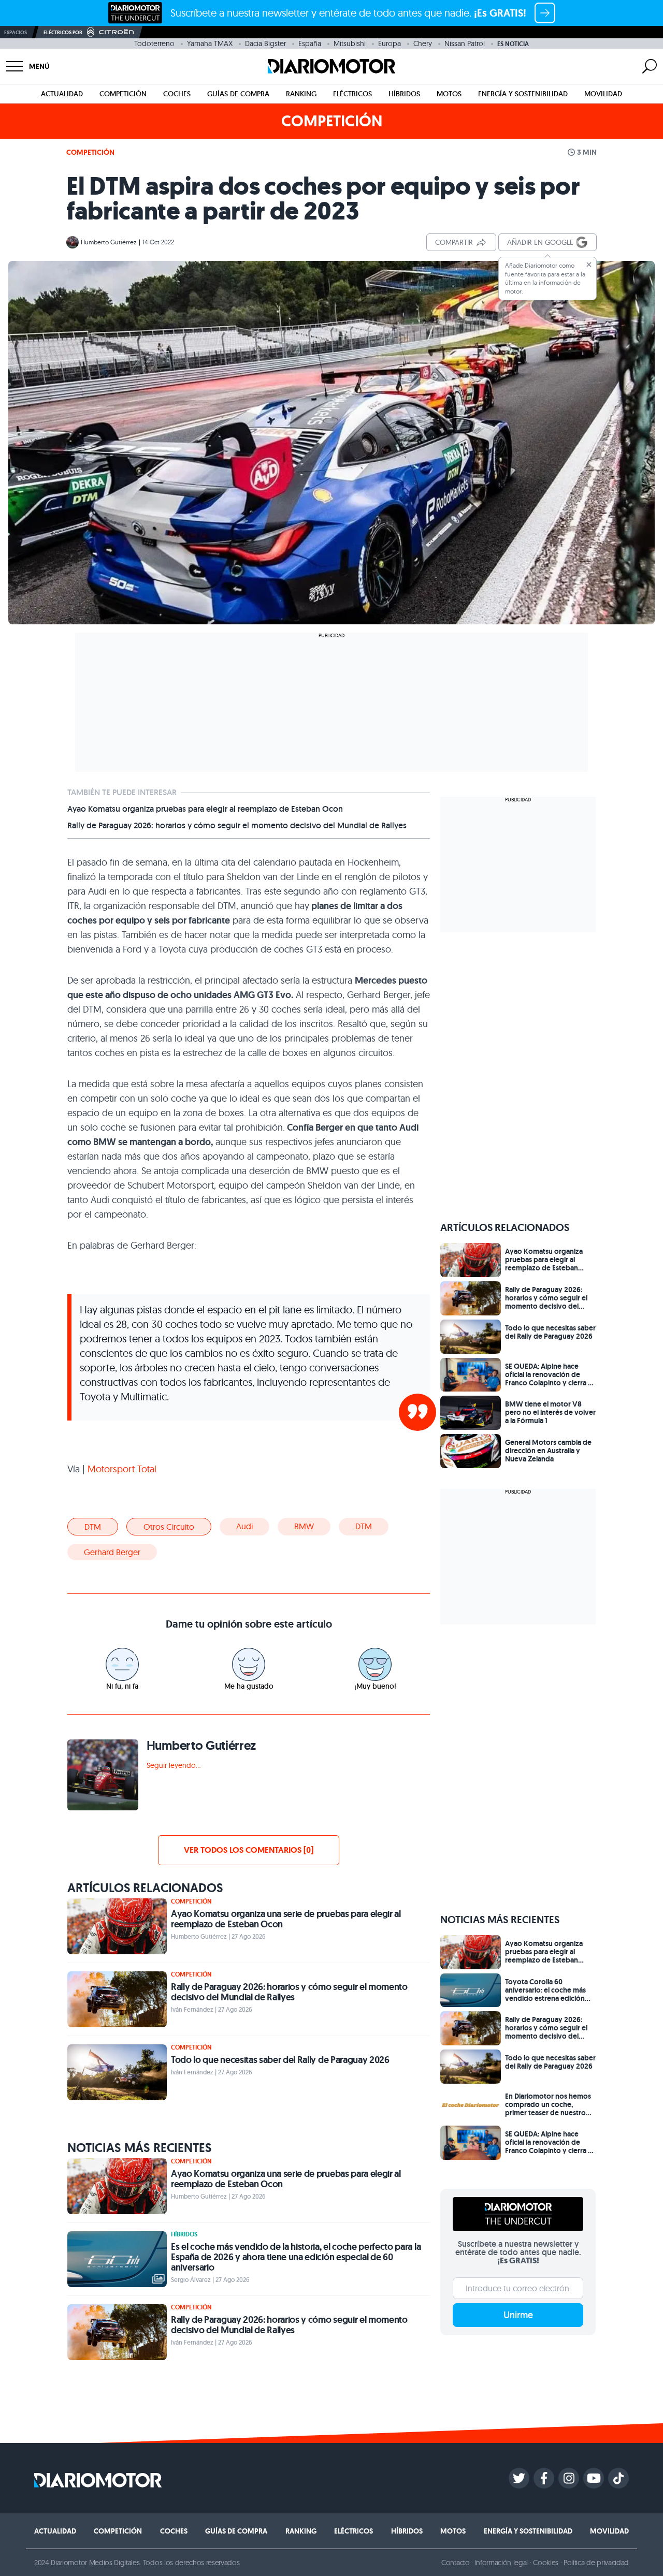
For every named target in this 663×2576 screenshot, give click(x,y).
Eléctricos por (63, 32)
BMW (304, 1526)
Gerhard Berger (112, 1552)
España (310, 43)
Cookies (546, 2563)
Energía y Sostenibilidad (523, 94)
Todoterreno (154, 43)
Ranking (301, 94)
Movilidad (603, 94)
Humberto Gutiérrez (109, 242)
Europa (390, 43)
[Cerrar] (589, 265)
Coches (177, 94)
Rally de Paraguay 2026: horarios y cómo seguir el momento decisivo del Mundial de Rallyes (237, 826)
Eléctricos (352, 94)
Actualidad (62, 94)
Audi (244, 1526)
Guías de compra (238, 94)
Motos (449, 94)
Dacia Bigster (265, 43)
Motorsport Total (121, 1469)
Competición (123, 94)
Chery (423, 43)
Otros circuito (169, 1527)
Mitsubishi (350, 43)
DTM (93, 1527)
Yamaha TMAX (210, 43)
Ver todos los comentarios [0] (249, 1850)
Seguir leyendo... (174, 1765)
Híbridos (404, 94)
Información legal (502, 2563)
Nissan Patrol (465, 43)
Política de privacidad (596, 2563)
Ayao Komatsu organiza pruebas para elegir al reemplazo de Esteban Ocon (205, 809)
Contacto (455, 2563)
